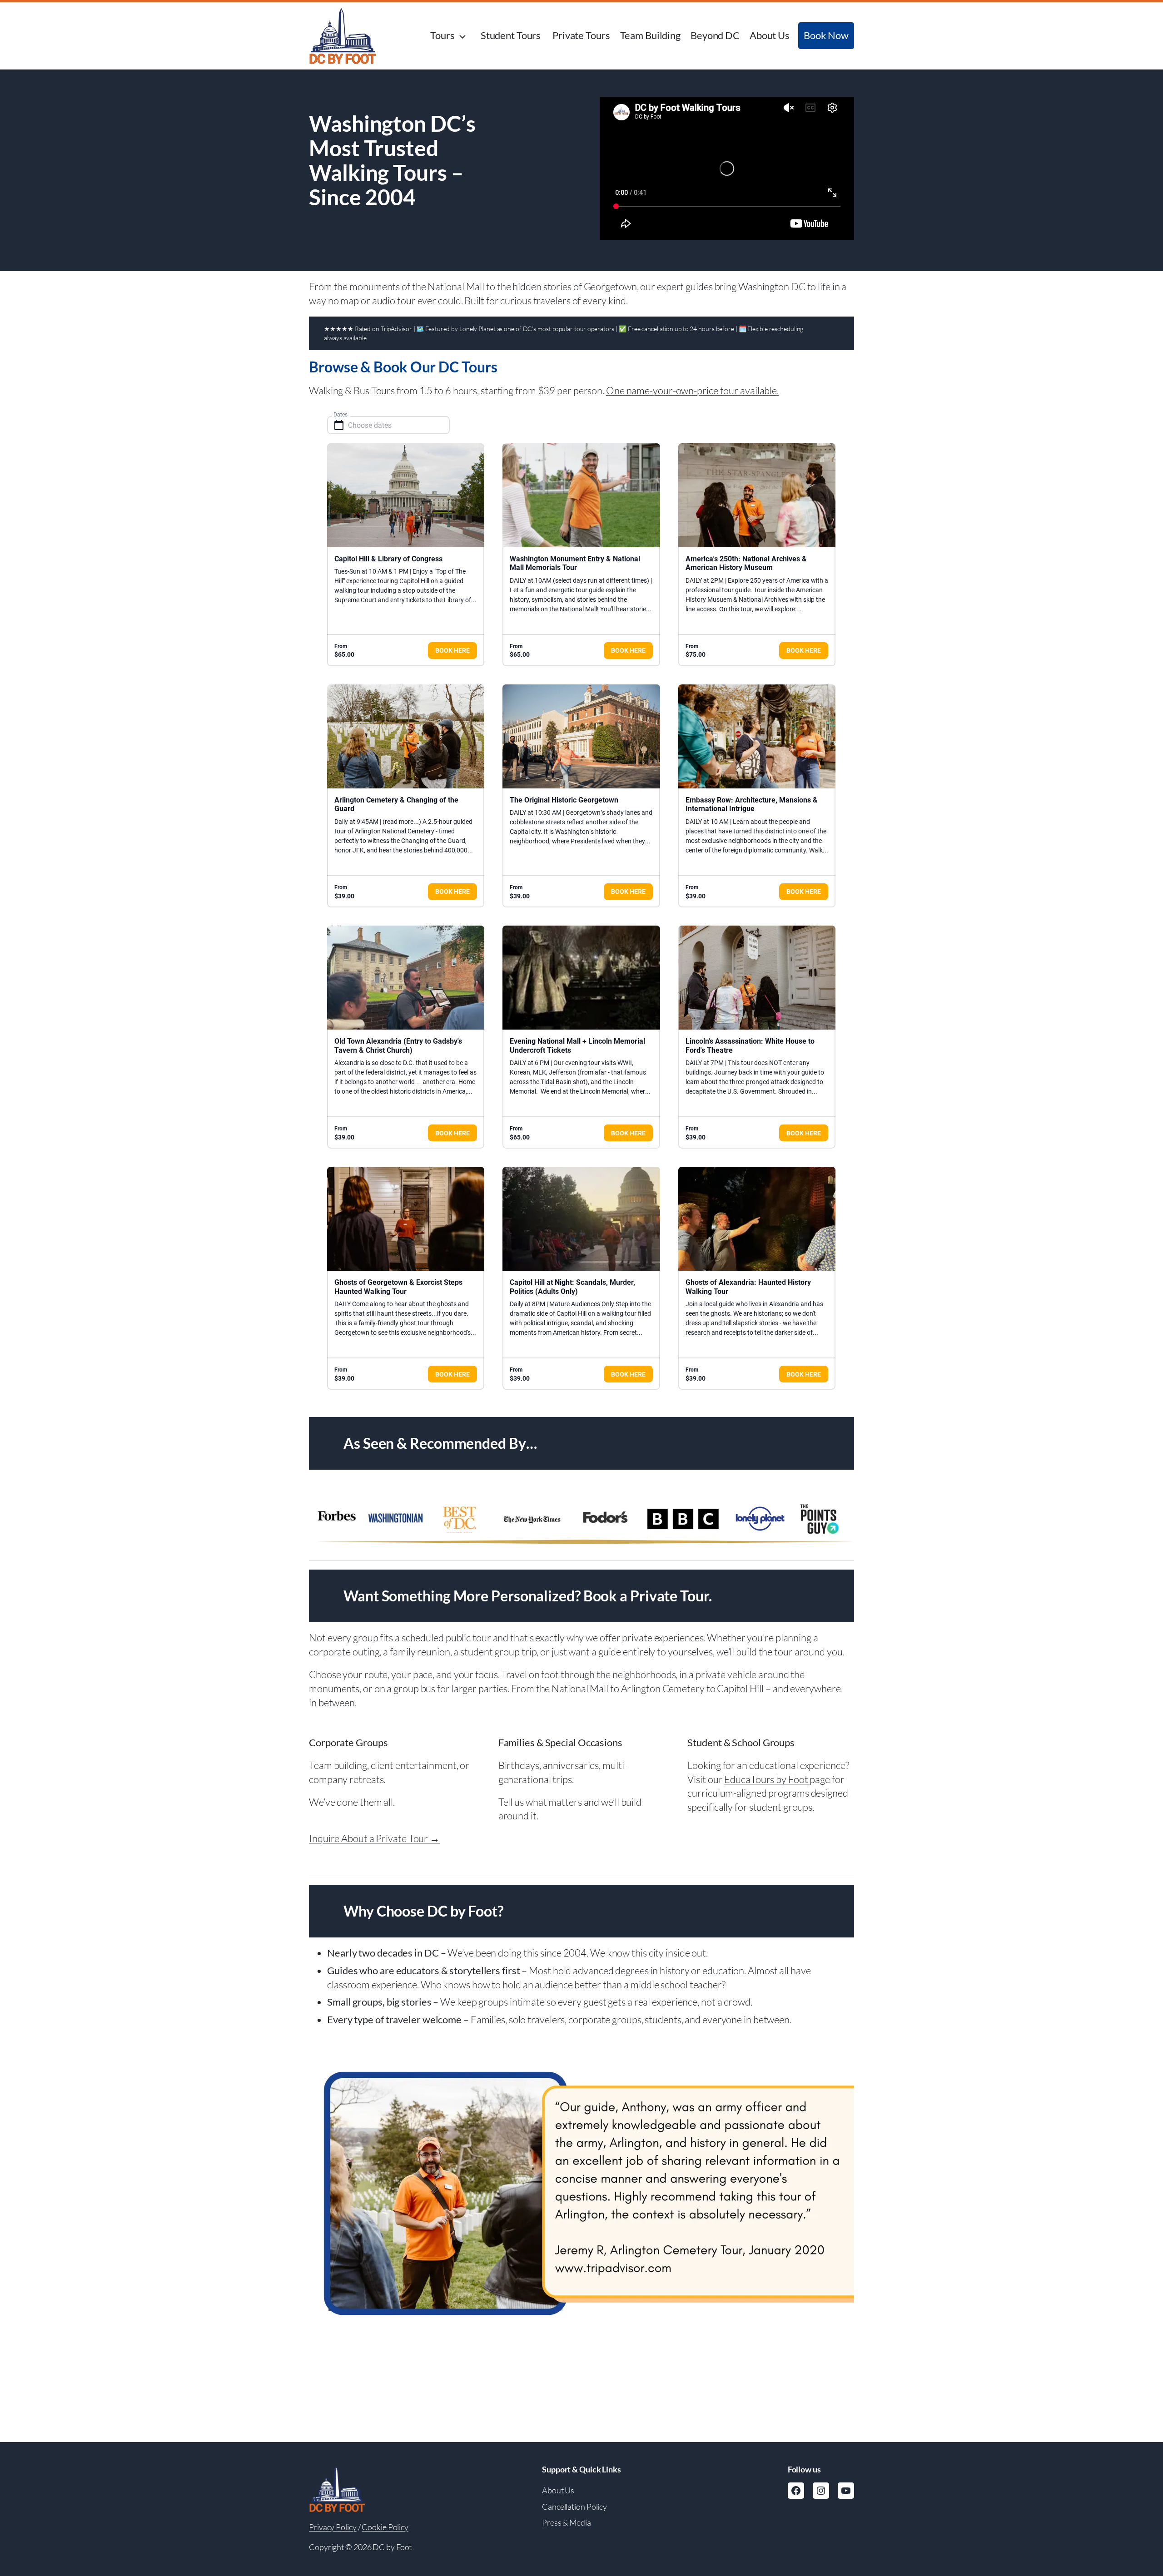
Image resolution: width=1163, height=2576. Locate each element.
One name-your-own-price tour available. (692, 390)
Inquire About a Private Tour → (374, 1838)
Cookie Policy (385, 2527)
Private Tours (581, 35)
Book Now (826, 35)
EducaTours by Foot (767, 1779)
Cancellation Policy (574, 2507)
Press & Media (567, 2522)
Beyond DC (715, 35)
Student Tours (512, 35)
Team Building (650, 35)
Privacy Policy (333, 2527)
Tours (442, 35)
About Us (770, 35)
